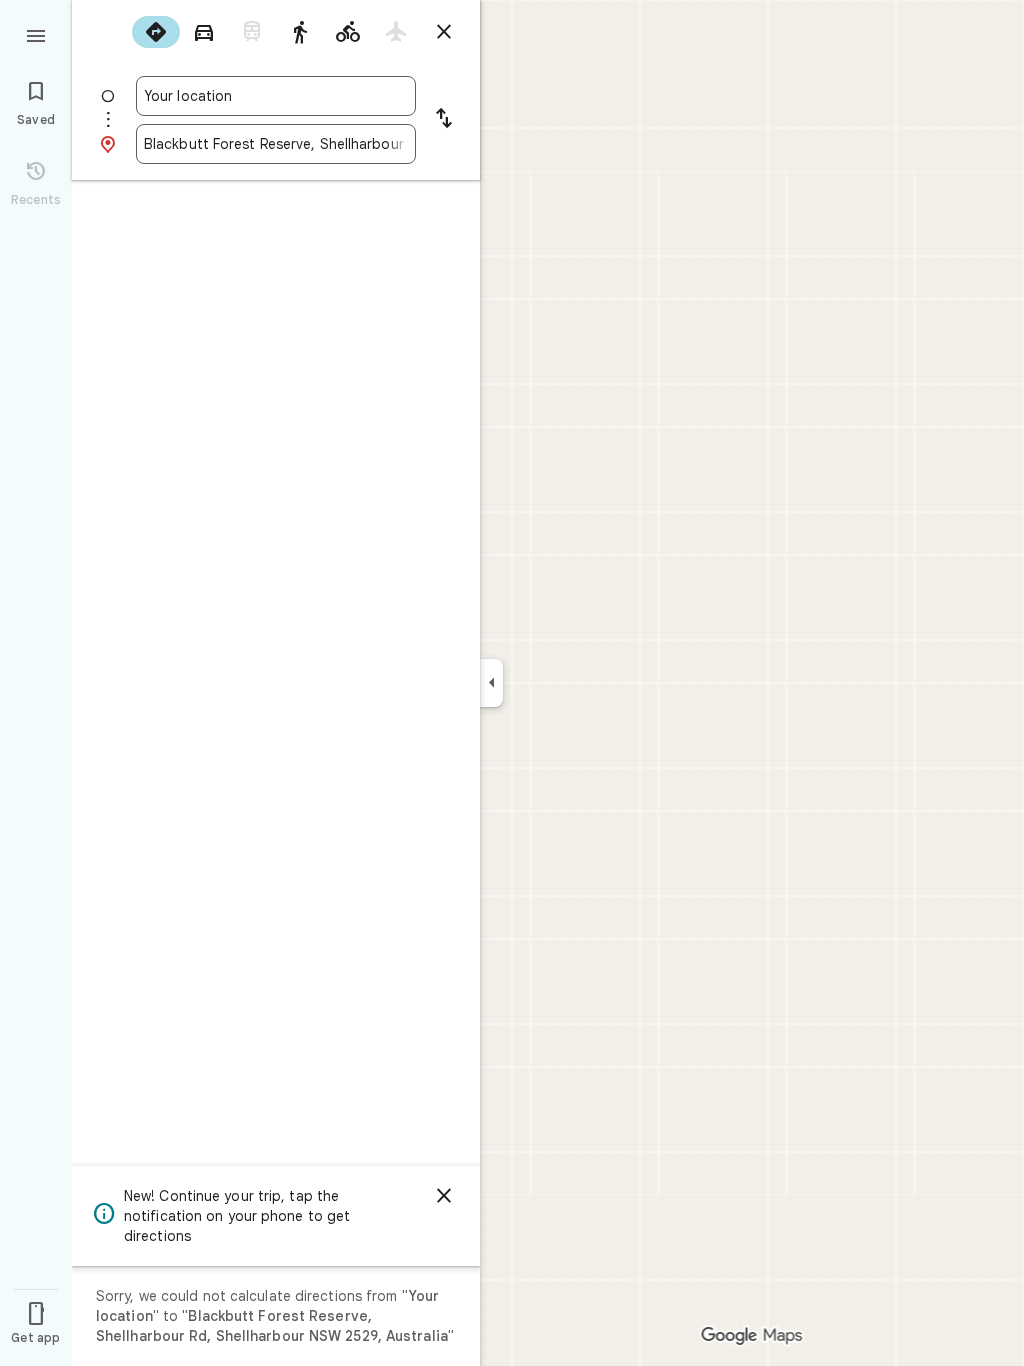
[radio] (156, 32)
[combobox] (276, 96)
